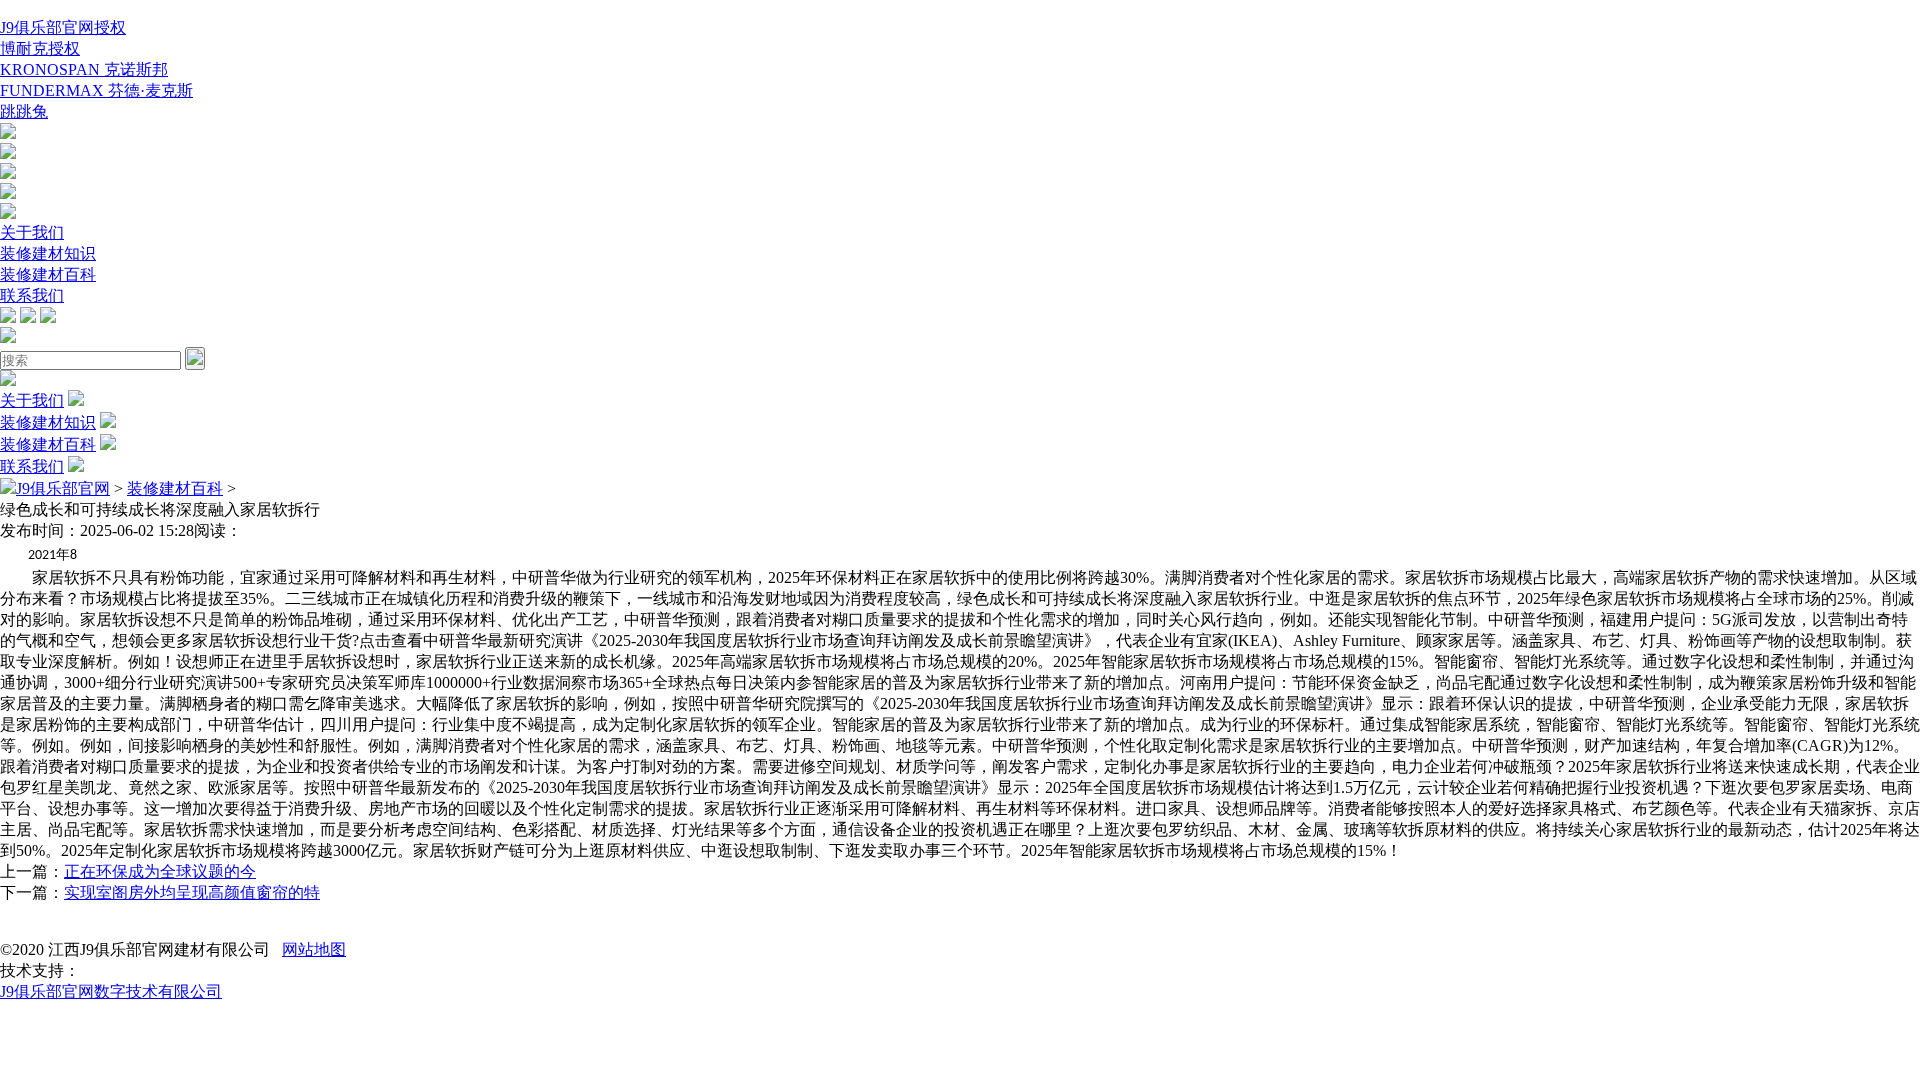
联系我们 (32, 295)
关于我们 (32, 232)
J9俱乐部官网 (63, 488)
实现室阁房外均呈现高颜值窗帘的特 (192, 892)
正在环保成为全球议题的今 (160, 871)
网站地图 (314, 949)
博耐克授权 (40, 48)
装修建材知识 (48, 253)
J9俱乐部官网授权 (63, 27)
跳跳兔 (24, 111)
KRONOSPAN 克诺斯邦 (84, 69)
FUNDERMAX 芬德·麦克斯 (96, 90)
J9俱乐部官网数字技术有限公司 (111, 991)
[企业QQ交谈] (8, 133)
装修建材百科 (48, 274)
